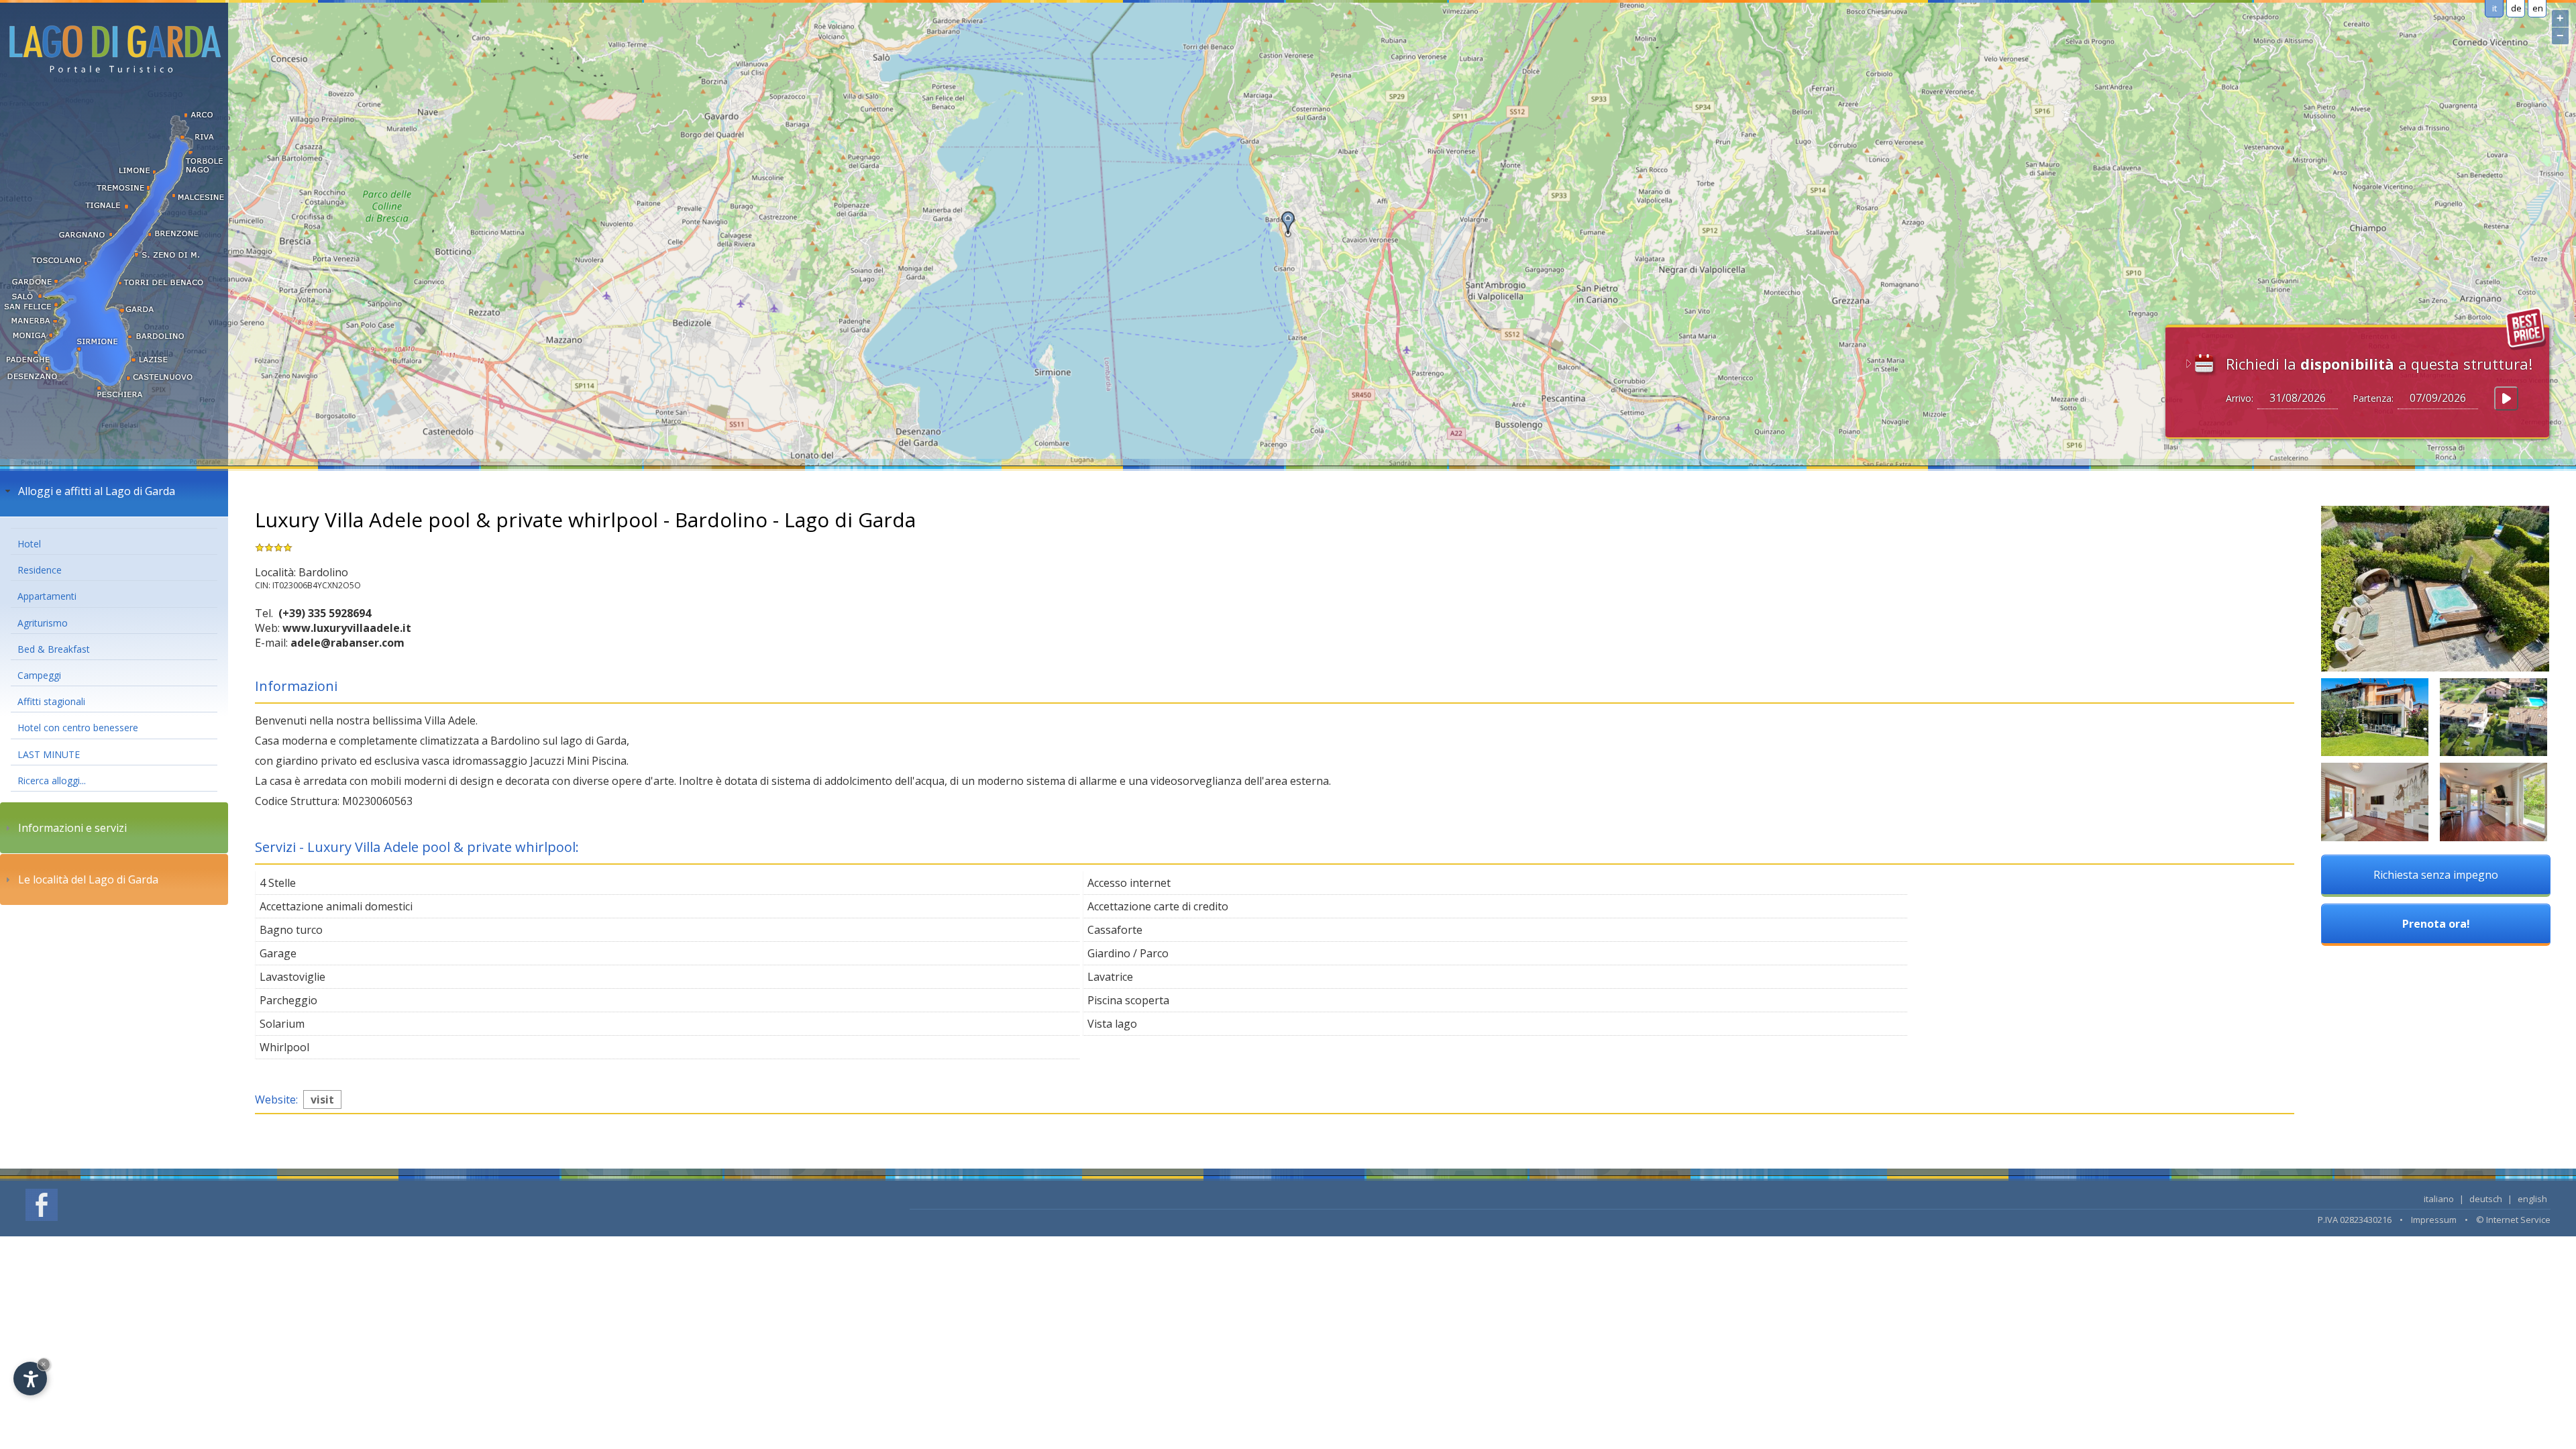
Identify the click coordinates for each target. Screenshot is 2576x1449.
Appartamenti (47, 596)
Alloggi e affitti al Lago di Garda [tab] (97, 491)
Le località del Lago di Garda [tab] (88, 879)
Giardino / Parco (1128, 953)
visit (322, 1099)
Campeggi (39, 675)
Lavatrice (1110, 977)
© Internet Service (2513, 1220)
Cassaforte (1115, 930)
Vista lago (1112, 1024)
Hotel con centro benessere (78, 728)
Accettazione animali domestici (336, 906)
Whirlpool (284, 1047)
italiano (2439, 1199)
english (2532, 1199)
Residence (40, 570)
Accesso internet (1129, 883)
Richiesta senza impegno (2436, 875)
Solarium (282, 1024)
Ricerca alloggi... (52, 781)
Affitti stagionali (51, 701)
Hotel (29, 544)
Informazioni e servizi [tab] (72, 828)
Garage (278, 953)
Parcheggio (288, 1000)
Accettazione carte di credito (1158, 906)
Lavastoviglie (292, 977)
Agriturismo (43, 623)
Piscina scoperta (1128, 1000)
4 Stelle (278, 883)
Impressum (2434, 1220)
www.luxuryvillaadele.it (347, 628)
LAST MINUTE (49, 754)
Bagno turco (291, 930)
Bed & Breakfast (54, 649)
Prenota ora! (2436, 924)
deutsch (2486, 1199)
